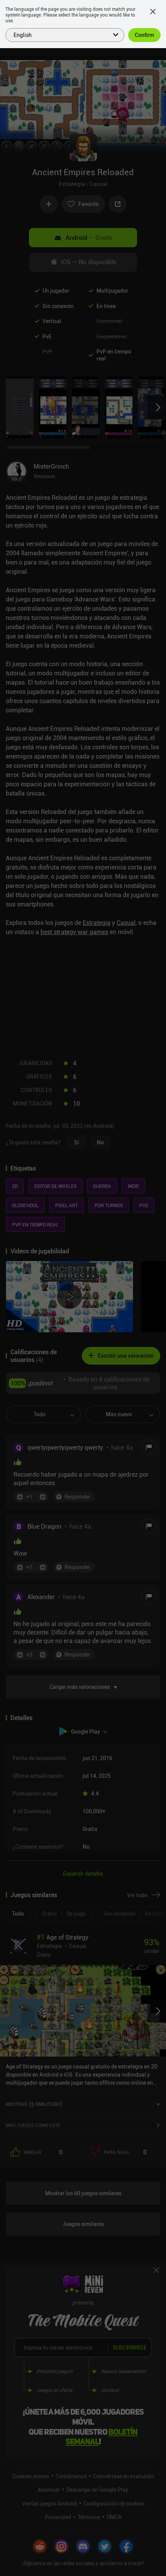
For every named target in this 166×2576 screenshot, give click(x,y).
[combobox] (60, 34)
